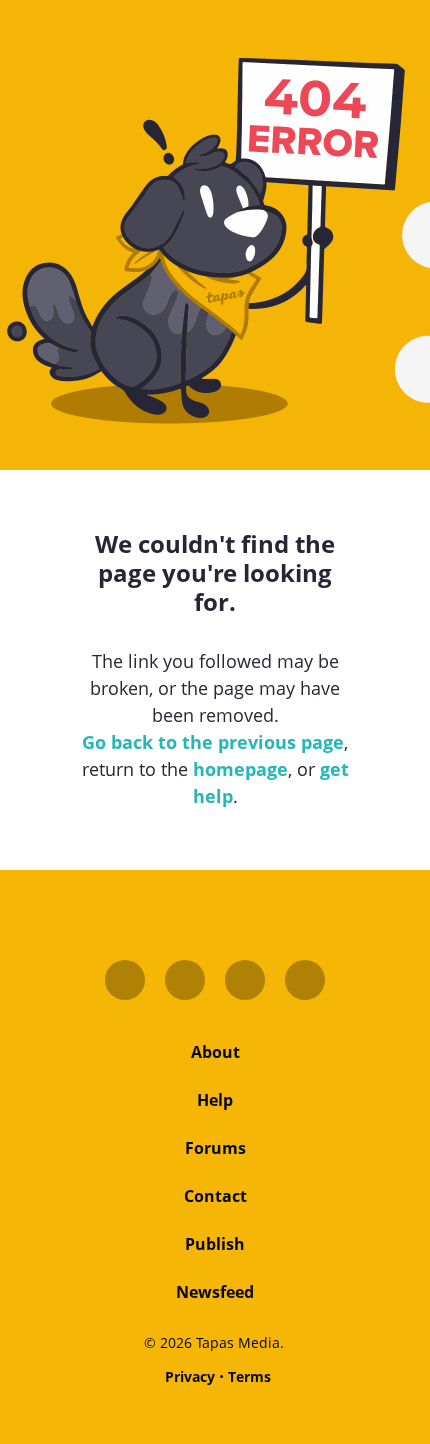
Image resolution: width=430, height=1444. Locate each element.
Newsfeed (215, 1292)
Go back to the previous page (213, 742)
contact (215, 1196)
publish (215, 1244)
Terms (249, 1376)
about (215, 1052)
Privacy (190, 1376)
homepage (240, 769)
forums (215, 1148)
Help (215, 1100)
